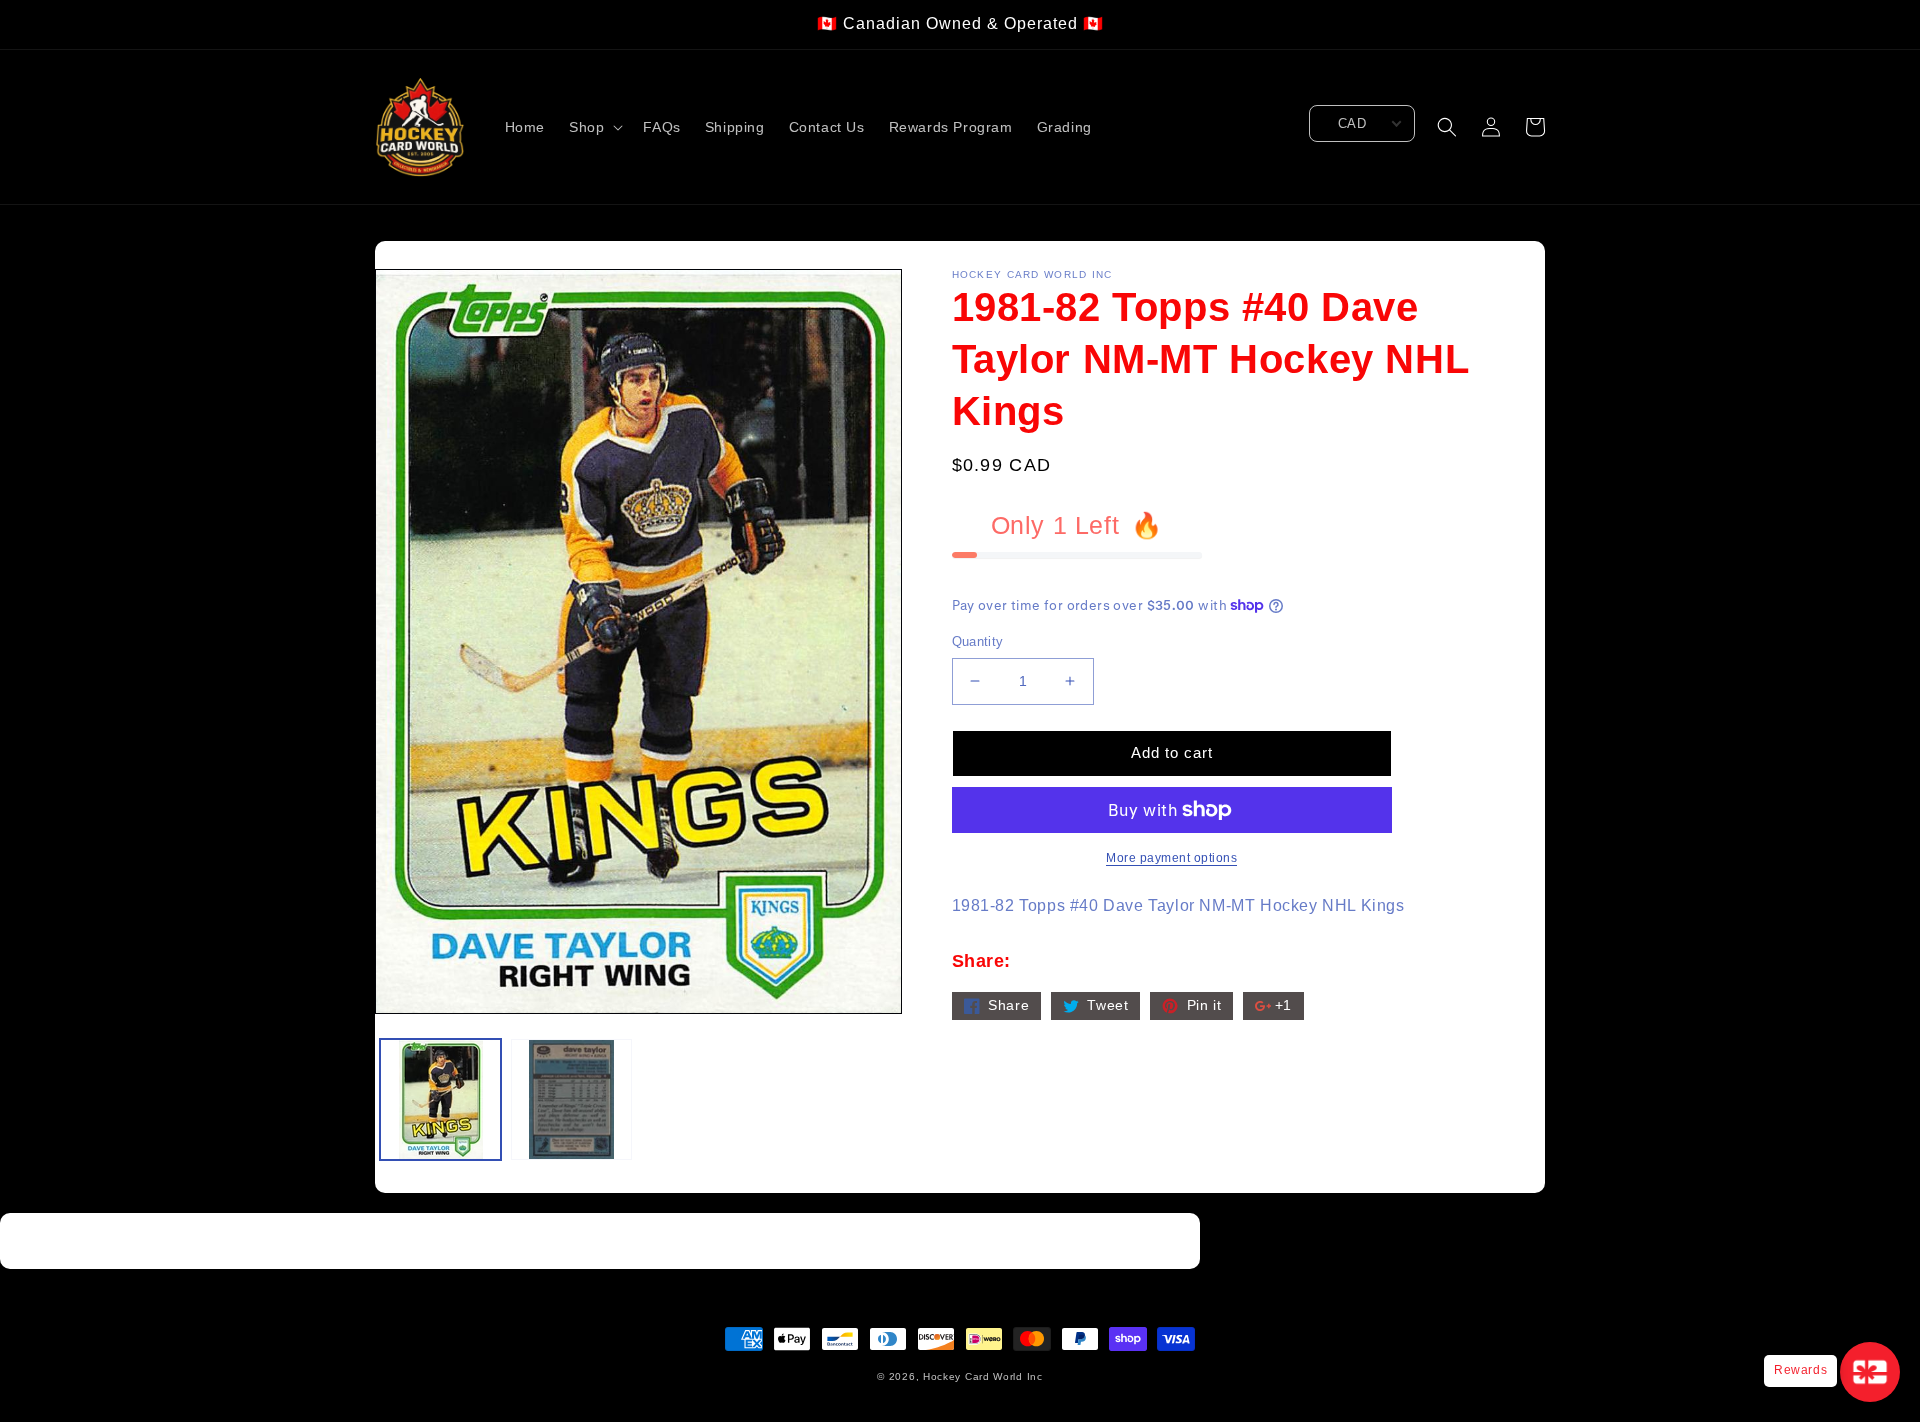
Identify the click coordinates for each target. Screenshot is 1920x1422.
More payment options (1171, 858)
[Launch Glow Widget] (1870, 1372)
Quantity (978, 641)
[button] (594, 127)
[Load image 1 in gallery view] (440, 1099)
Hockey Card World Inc (983, 1376)
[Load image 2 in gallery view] (571, 1099)
